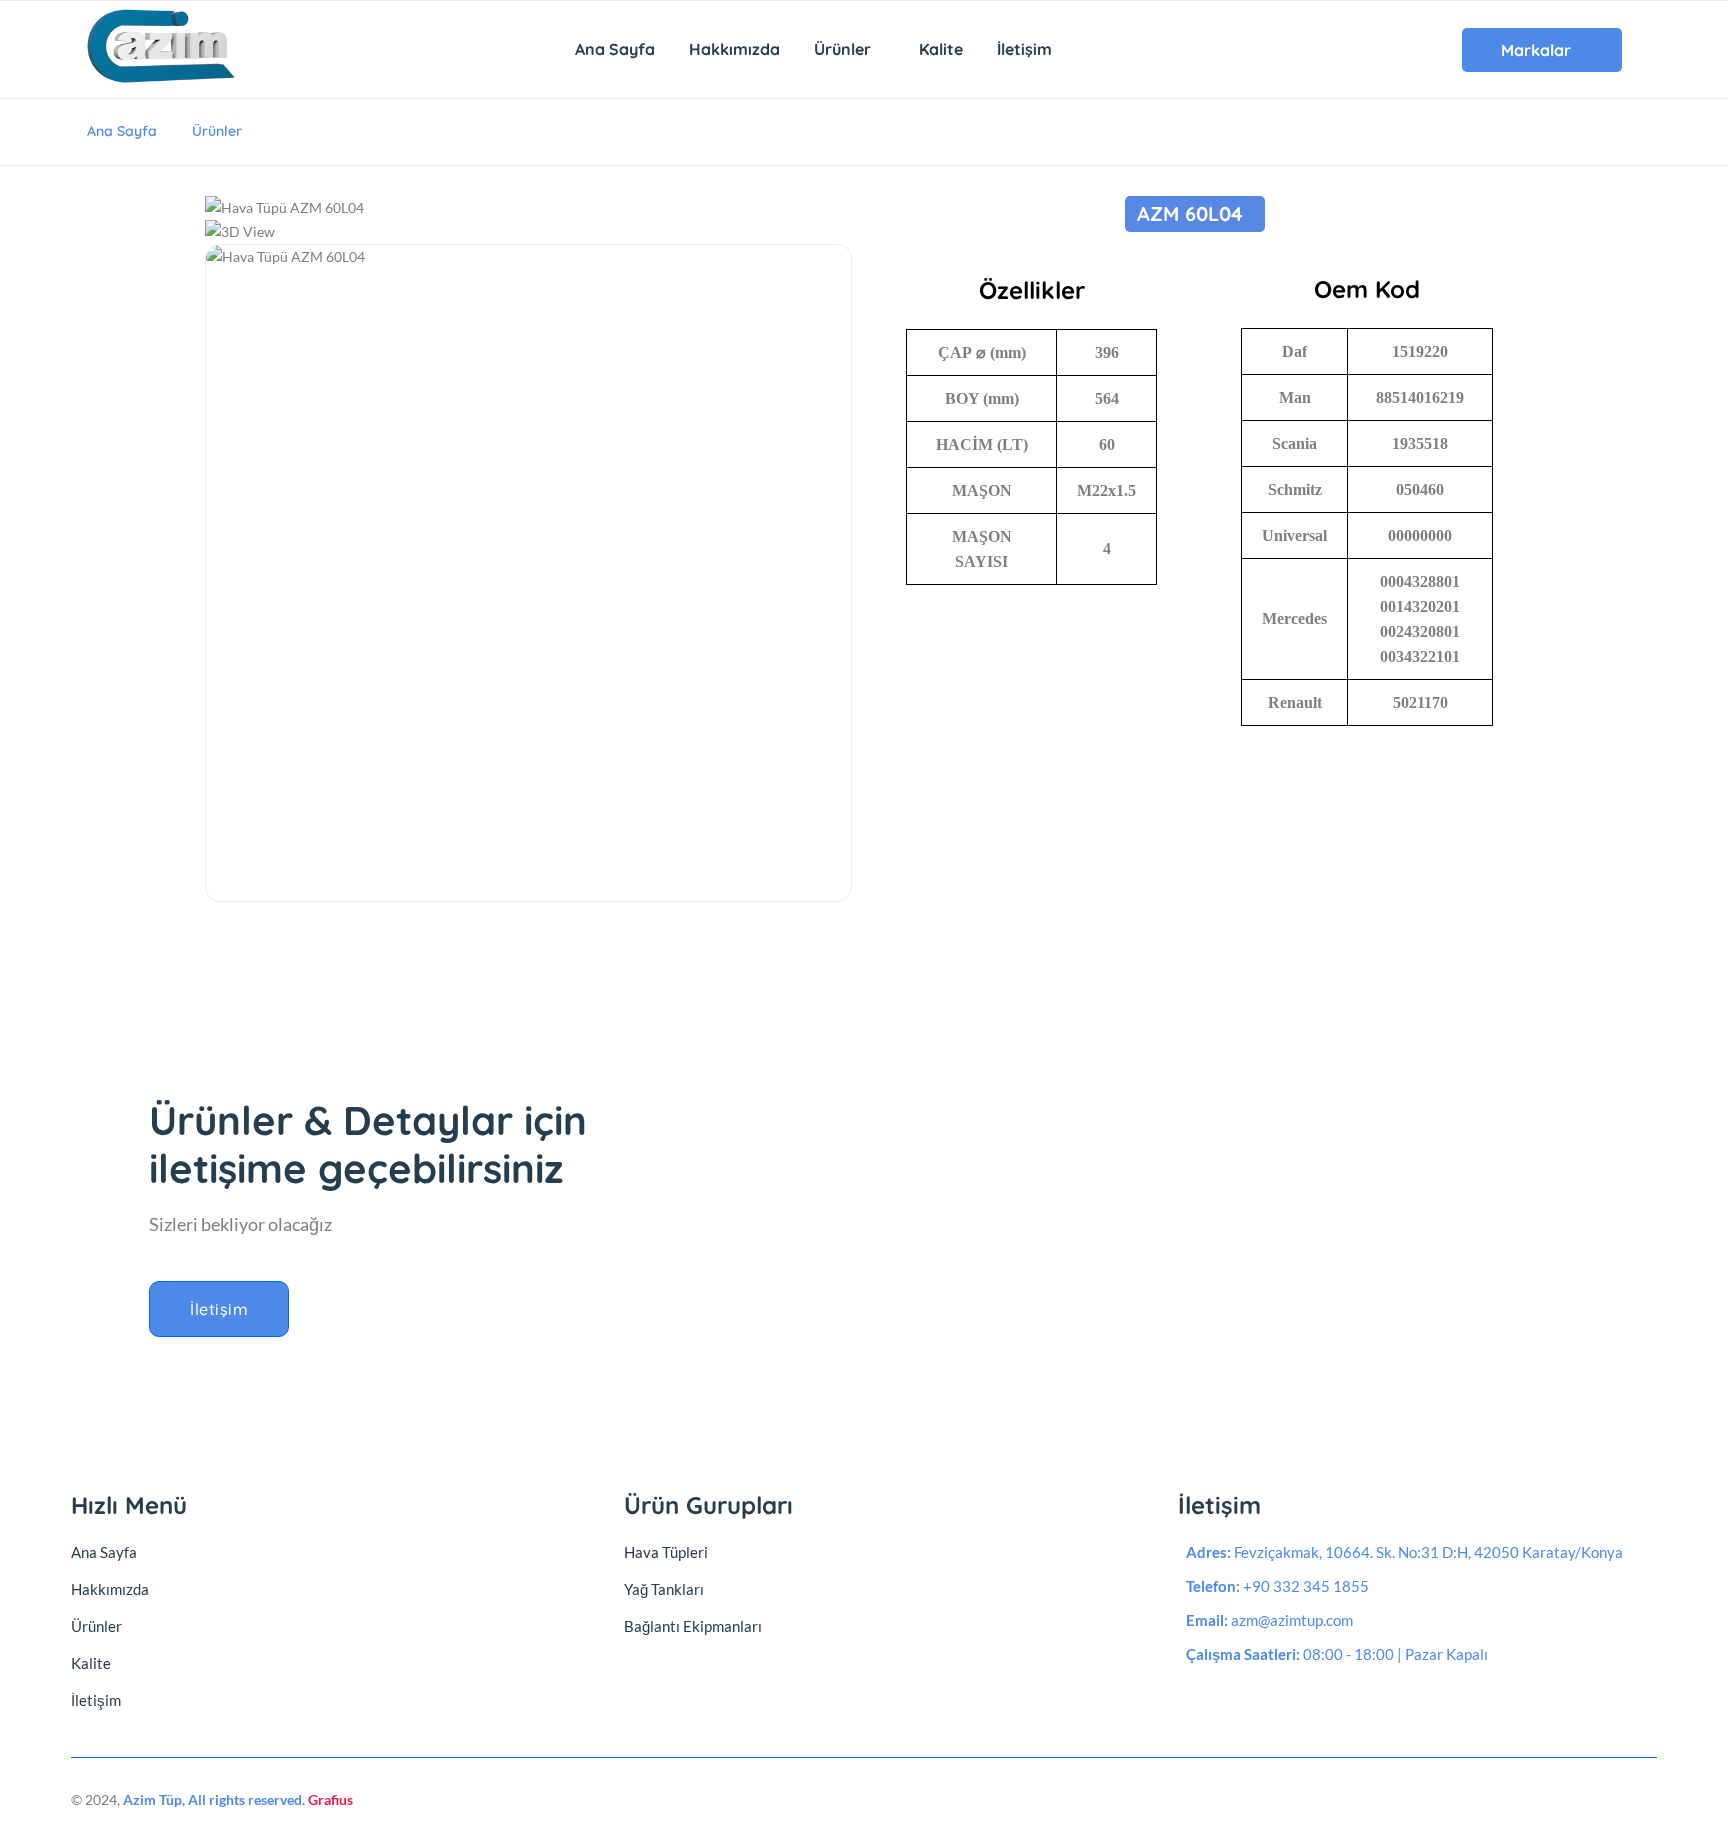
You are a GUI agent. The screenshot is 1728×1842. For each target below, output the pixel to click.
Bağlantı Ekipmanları (693, 1626)
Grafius (330, 1799)
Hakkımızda (734, 49)
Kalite (941, 49)
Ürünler (844, 49)
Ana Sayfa (615, 49)
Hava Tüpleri (666, 1552)
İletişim (1024, 49)
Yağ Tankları (664, 1589)
